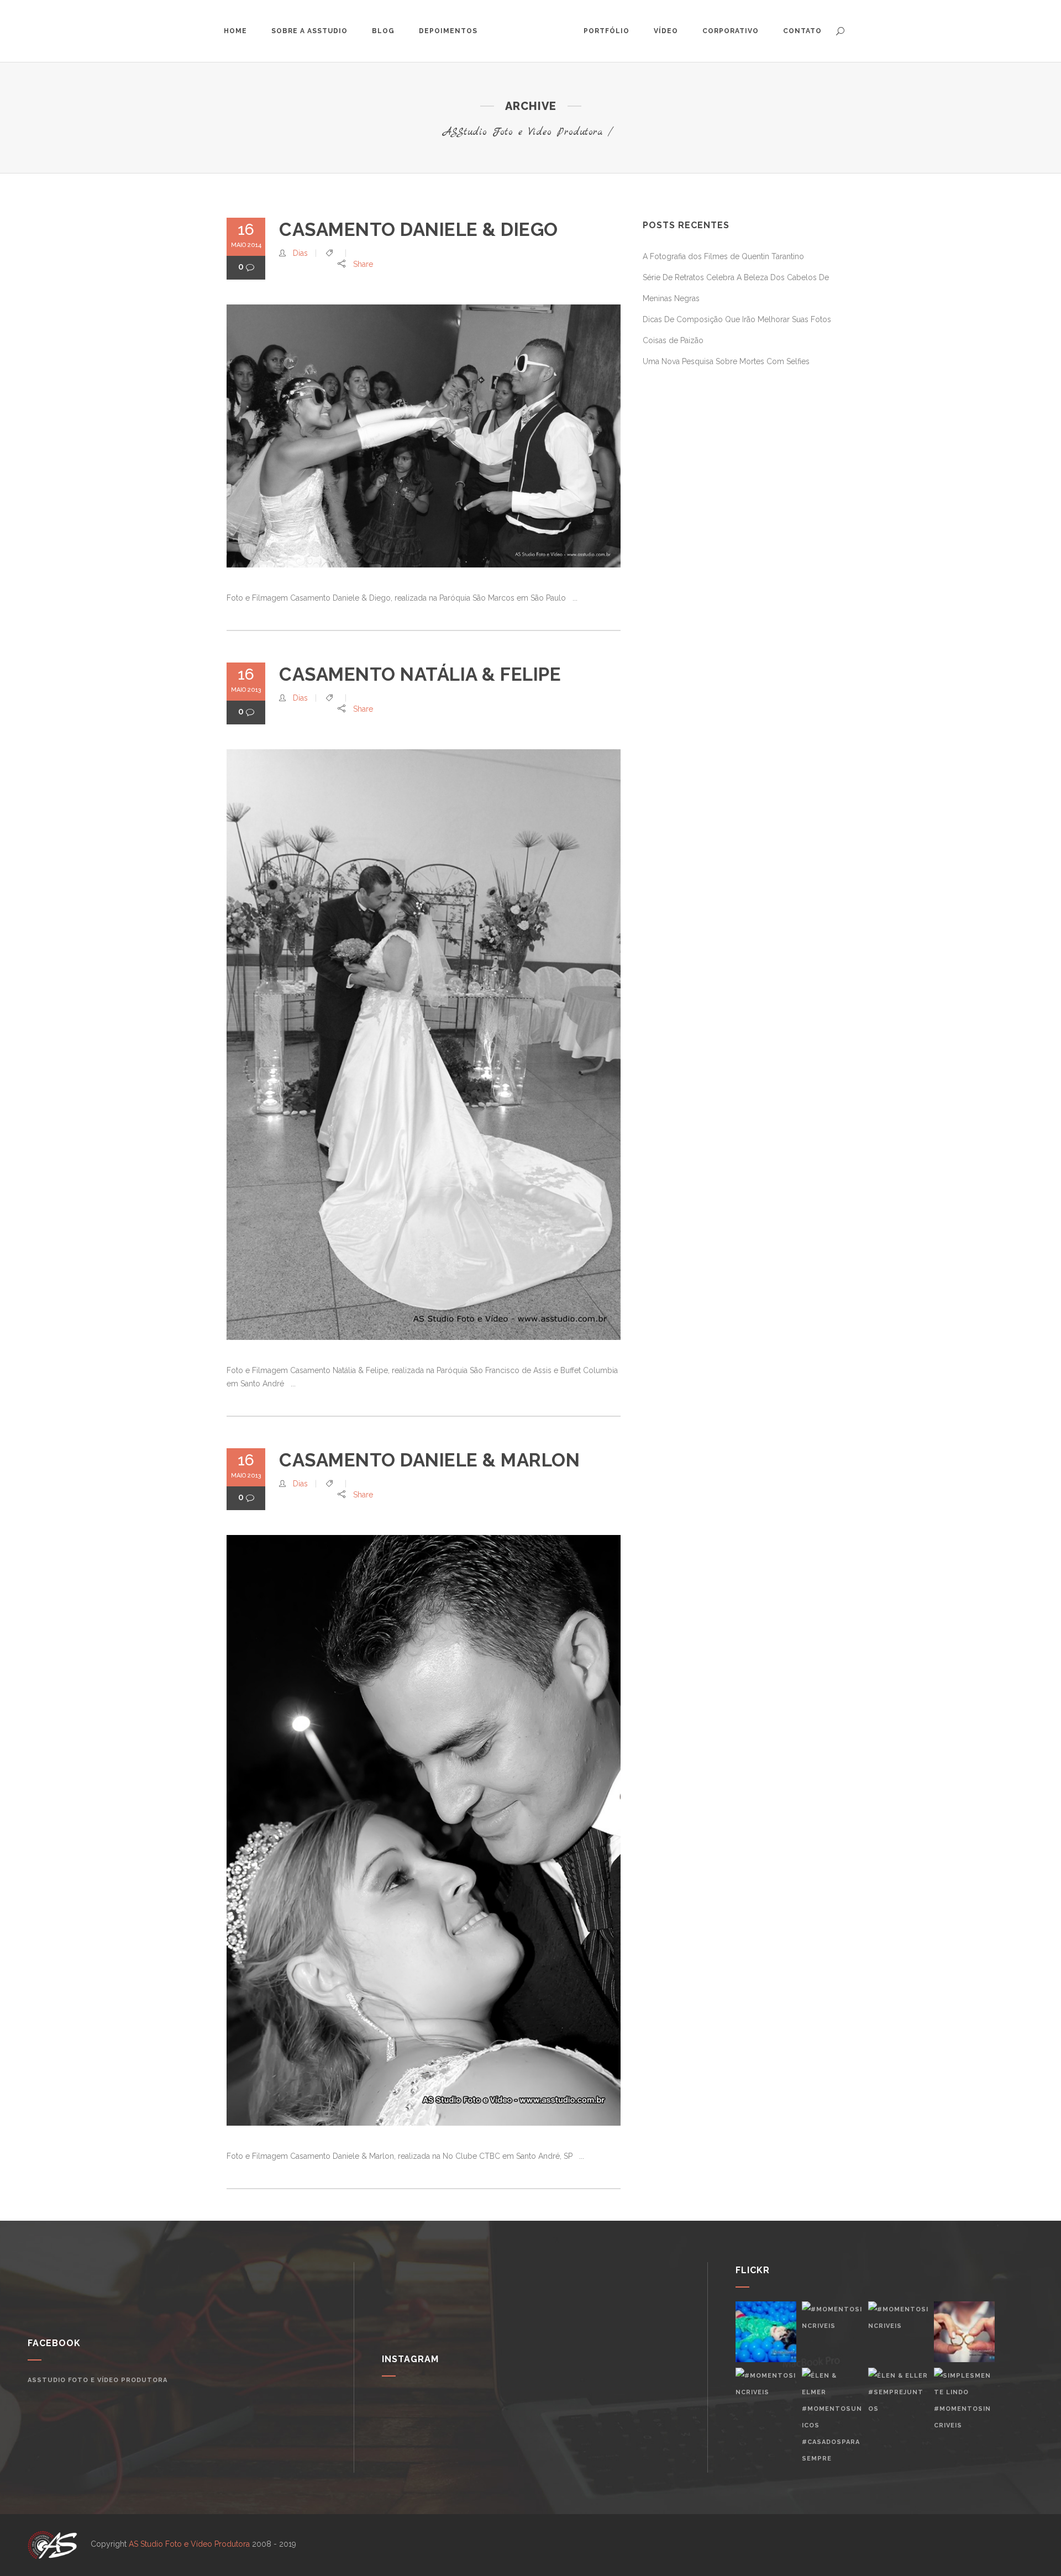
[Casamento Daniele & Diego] (424, 436)
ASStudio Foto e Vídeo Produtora (523, 132)
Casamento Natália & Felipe (420, 674)
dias (300, 253)
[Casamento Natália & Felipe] (424, 1045)
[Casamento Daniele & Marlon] (424, 1830)
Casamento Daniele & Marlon (429, 1460)
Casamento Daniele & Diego (419, 230)
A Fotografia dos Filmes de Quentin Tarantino (723, 256)
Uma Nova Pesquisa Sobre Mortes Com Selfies (726, 361)
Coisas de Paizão (673, 340)
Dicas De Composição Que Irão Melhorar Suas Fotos (737, 319)
